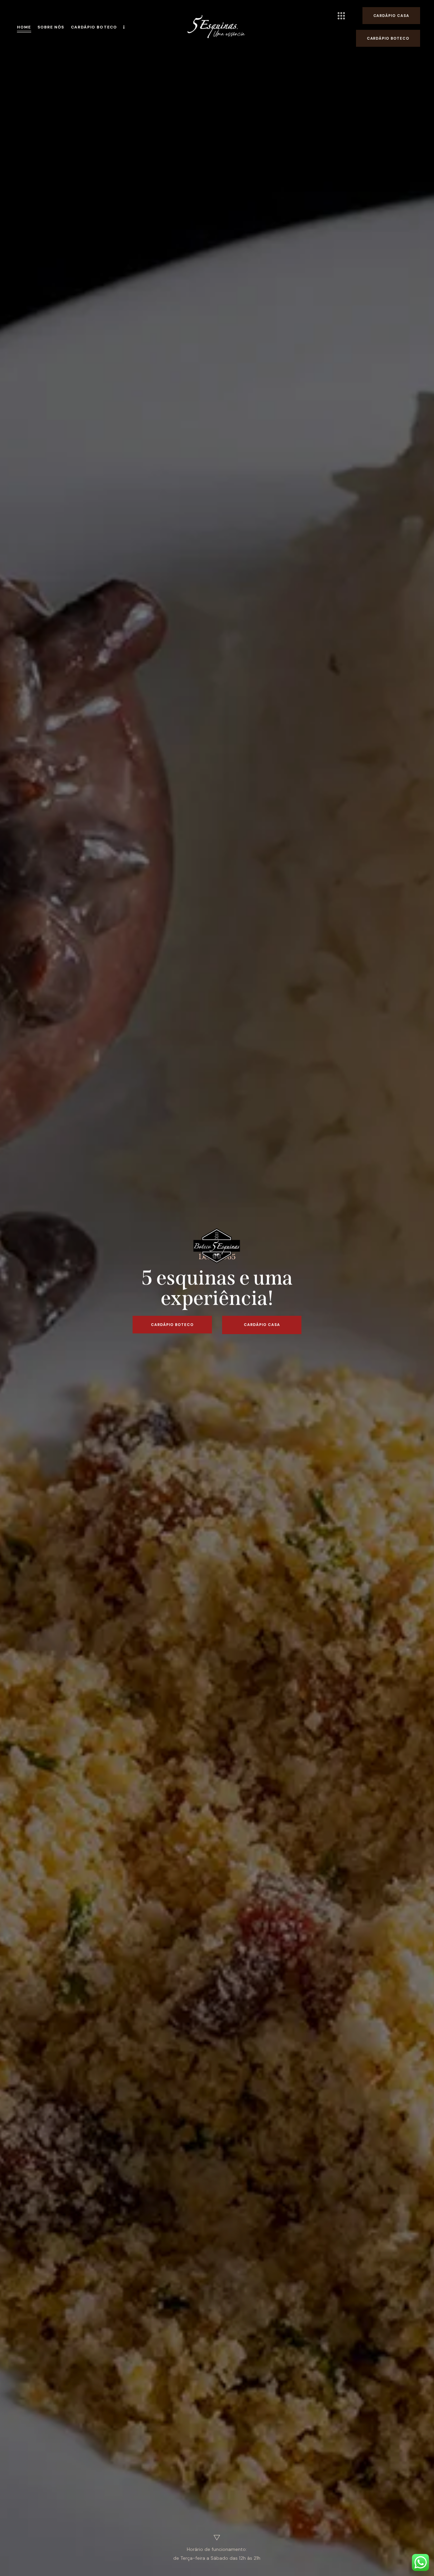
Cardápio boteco (172, 1325)
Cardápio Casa (262, 1325)
